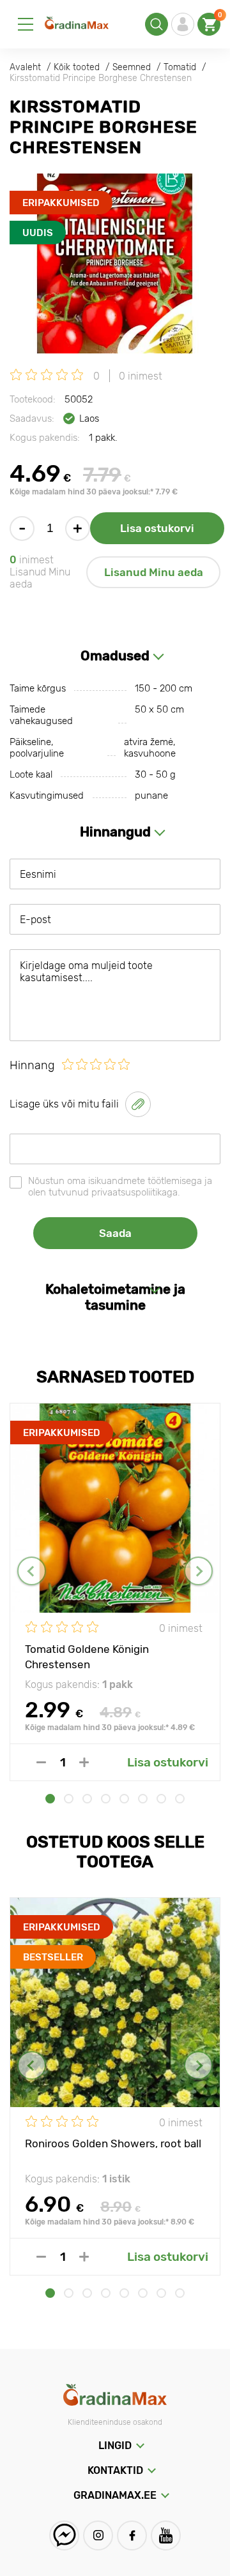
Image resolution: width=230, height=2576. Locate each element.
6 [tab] (143, 1799)
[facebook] (132, 2535)
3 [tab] (87, 1799)
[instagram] (98, 2535)
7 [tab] (161, 1799)
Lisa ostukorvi (157, 528)
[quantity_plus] (84, 1762)
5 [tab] (124, 1799)
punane (151, 796)
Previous (32, 1571)
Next (198, 1571)
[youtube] (166, 2535)
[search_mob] (157, 24)
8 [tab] (180, 1799)
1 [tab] (50, 1799)
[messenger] (64, 2535)
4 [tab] (106, 1799)
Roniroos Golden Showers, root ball (113, 2143)
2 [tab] (69, 1799)
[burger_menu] (26, 24)
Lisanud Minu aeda (154, 572)
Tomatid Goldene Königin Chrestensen (87, 1656)
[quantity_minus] (41, 1762)
